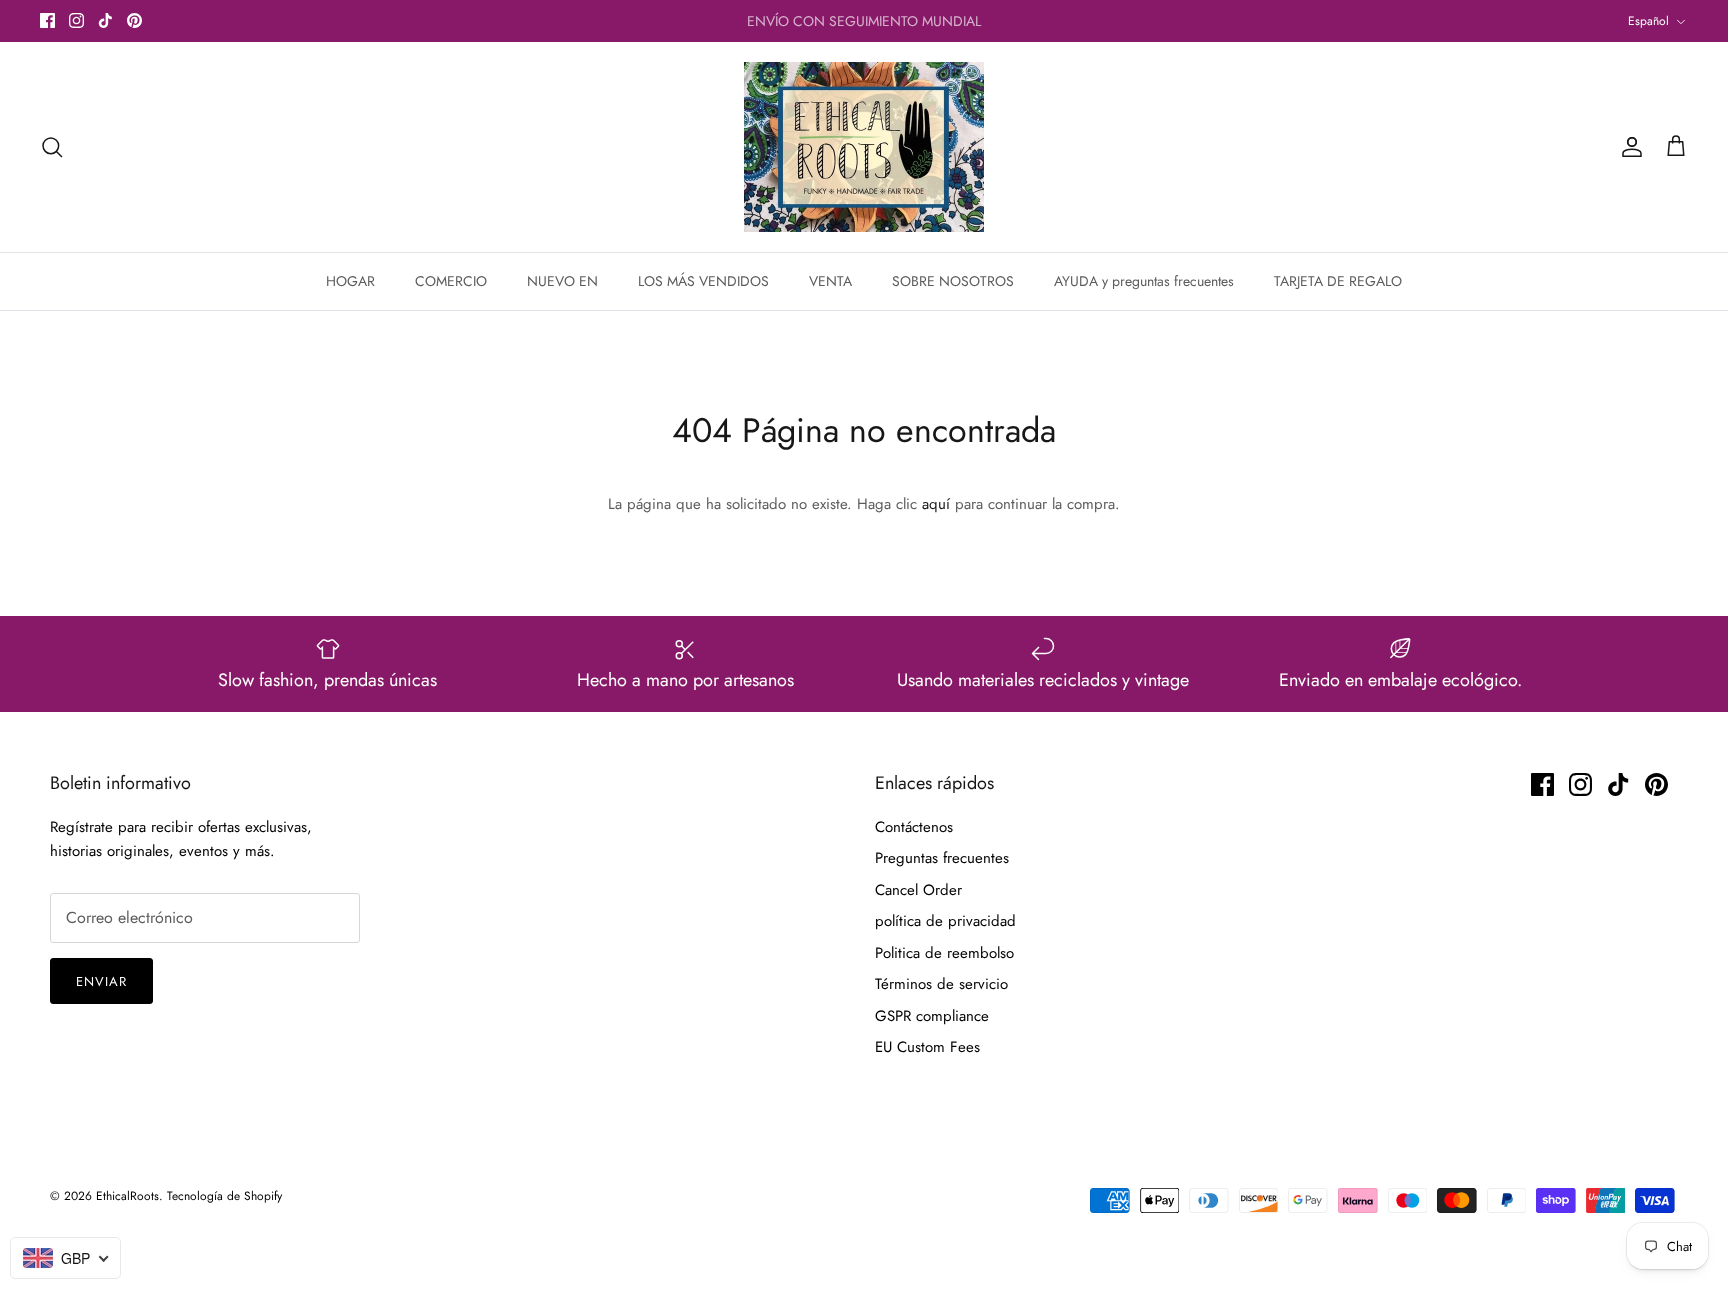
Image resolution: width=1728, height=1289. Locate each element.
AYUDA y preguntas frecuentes (1144, 281)
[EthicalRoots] (864, 147)
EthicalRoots (127, 1196)
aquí (936, 504)
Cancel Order (918, 890)
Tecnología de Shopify (224, 1196)
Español (1648, 21)
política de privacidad (945, 921)
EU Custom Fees (927, 1047)
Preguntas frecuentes (942, 858)
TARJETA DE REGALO (1338, 281)
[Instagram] (76, 20)
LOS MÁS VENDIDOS (703, 281)
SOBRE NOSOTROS (953, 281)
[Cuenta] (1628, 147)
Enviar (101, 981)
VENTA (830, 281)
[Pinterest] (134, 20)
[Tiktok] (105, 20)
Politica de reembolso (944, 953)
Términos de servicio (941, 984)
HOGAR (350, 281)
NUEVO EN (562, 281)
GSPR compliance (932, 1016)
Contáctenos (914, 827)
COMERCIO (451, 281)
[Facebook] (47, 20)
